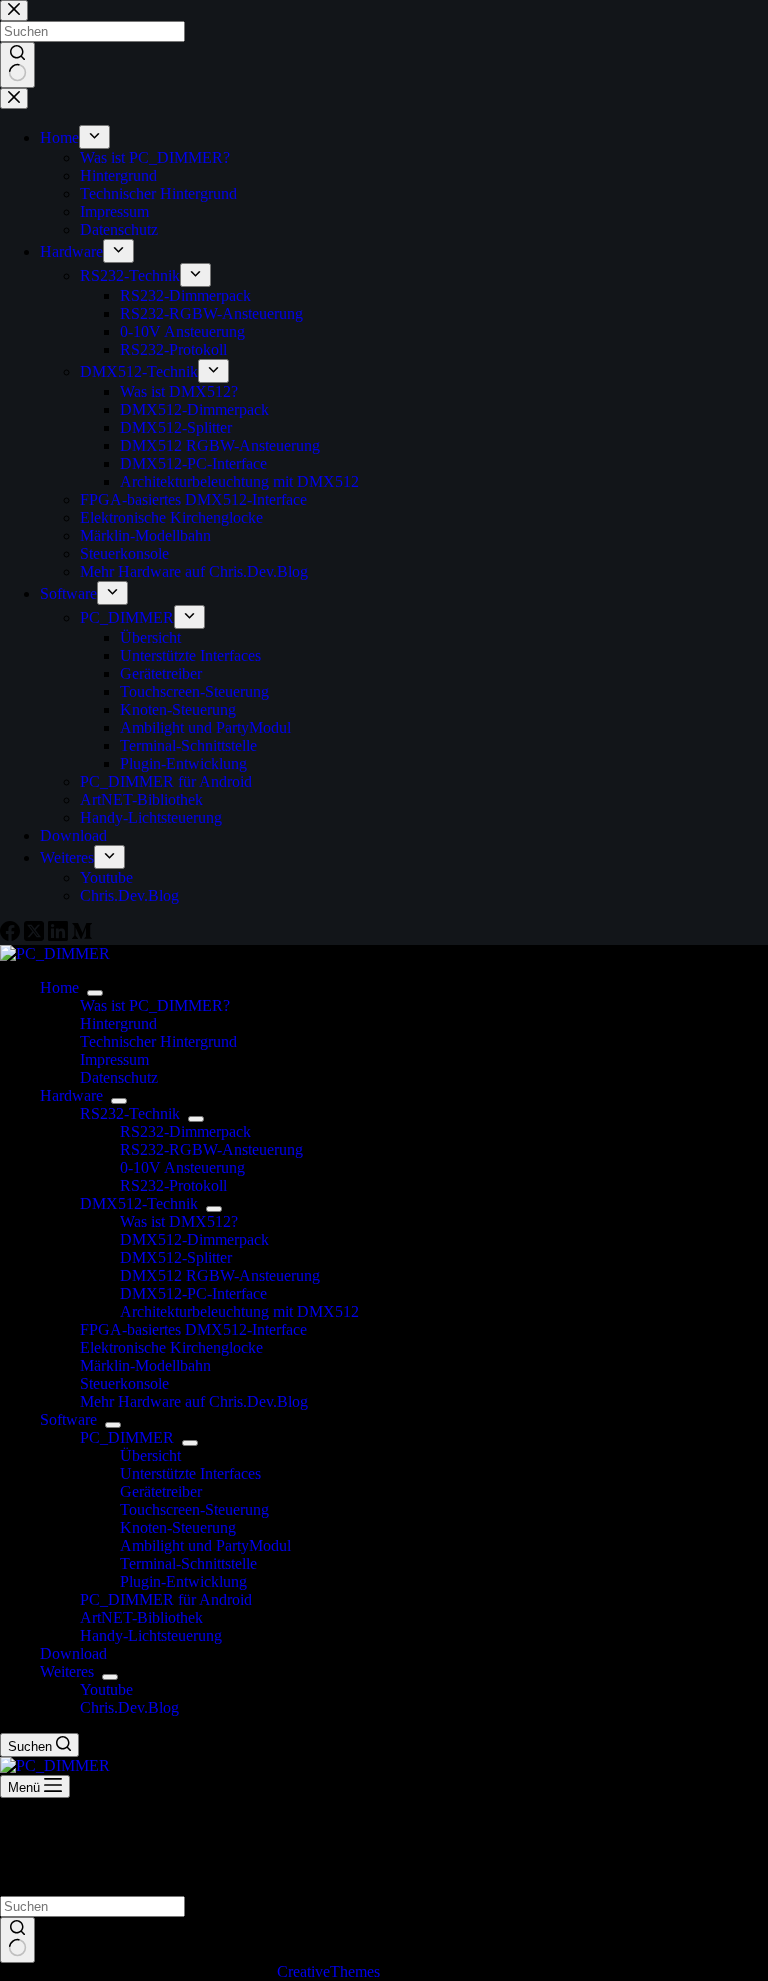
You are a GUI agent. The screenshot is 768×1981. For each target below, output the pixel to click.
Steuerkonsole (124, 1383)
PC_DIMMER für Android (166, 1599)
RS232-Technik (130, 1113)
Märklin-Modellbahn (145, 1365)
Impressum (114, 1059)
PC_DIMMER (127, 1437)
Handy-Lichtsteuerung (151, 1635)
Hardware (71, 1095)
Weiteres (67, 1671)
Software (68, 1419)
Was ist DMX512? (179, 1221)
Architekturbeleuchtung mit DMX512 (239, 1311)
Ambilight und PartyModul (205, 1545)
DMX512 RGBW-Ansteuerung (220, 1275)
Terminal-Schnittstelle (188, 1563)
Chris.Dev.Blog (129, 1707)
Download (73, 1653)
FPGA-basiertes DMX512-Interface (193, 1329)
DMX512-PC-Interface (193, 1293)
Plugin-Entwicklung (183, 1581)
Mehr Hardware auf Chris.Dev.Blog (194, 1401)
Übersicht (150, 1455)
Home (59, 987)
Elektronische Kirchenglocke (171, 1347)
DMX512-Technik (139, 1203)
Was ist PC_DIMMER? (155, 1005)
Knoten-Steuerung (178, 1527)
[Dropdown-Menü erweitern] (95, 993)
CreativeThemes (328, 1971)
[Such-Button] (17, 1940)
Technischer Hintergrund (158, 1041)
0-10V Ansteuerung (182, 1167)
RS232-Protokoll (173, 1185)
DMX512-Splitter (176, 1257)
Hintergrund (118, 1023)
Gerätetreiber (161, 1491)
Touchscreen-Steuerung (194, 1509)
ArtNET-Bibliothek (141, 1617)
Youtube (106, 1689)
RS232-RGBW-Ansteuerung (211, 1149)
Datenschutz (119, 1077)
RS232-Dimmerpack (185, 1131)
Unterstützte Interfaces (190, 1473)
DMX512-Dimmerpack (194, 1239)
